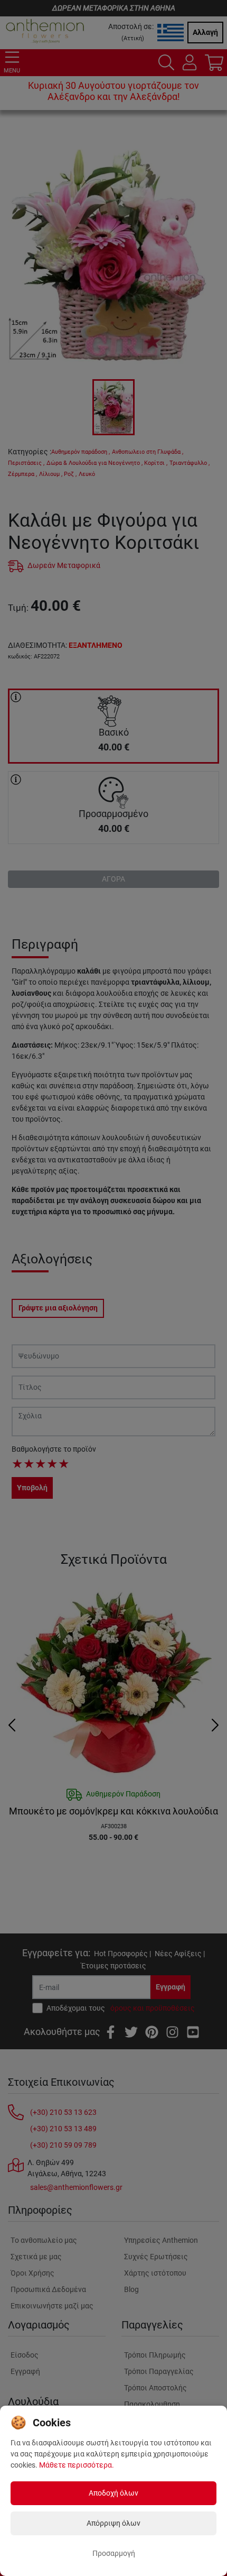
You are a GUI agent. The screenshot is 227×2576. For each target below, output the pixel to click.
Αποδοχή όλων (113, 2493)
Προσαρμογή (114, 2553)
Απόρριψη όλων (113, 2523)
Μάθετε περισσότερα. (77, 2465)
